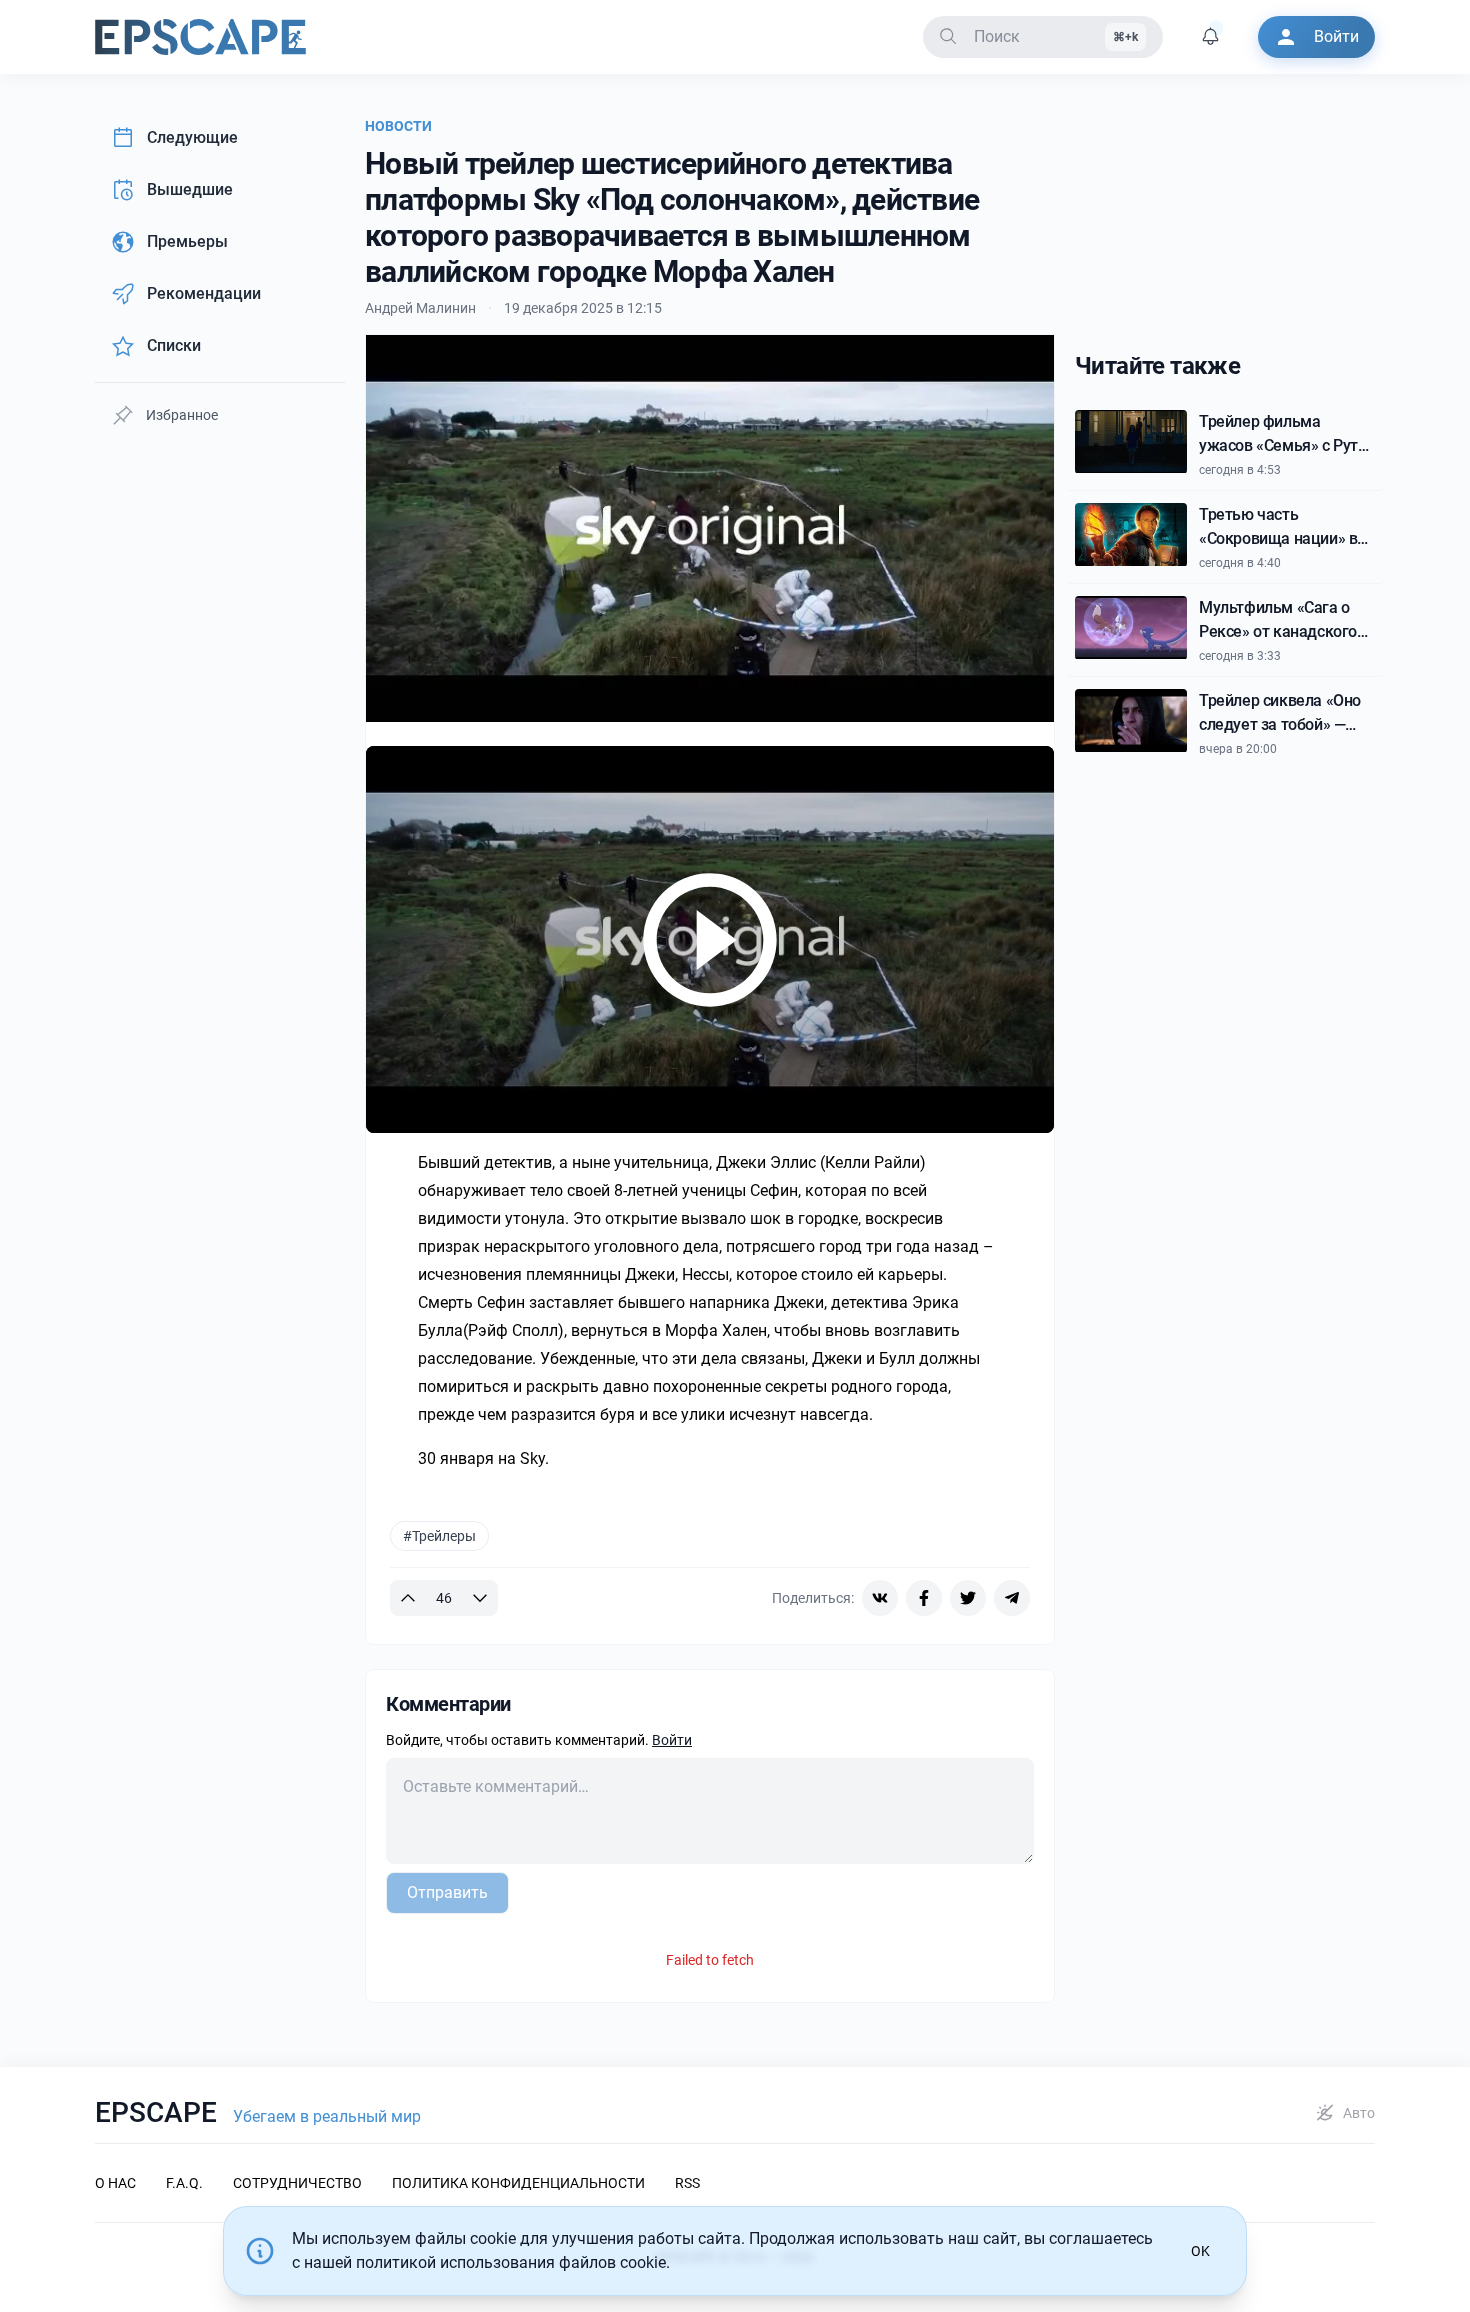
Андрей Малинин (420, 308)
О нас (115, 2183)
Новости (398, 126)
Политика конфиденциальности (518, 2183)
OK (1200, 2251)
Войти (672, 1740)
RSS (687, 2183)
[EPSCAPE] (200, 37)
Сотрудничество (297, 2183)
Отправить (447, 1892)
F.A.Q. (184, 2183)
